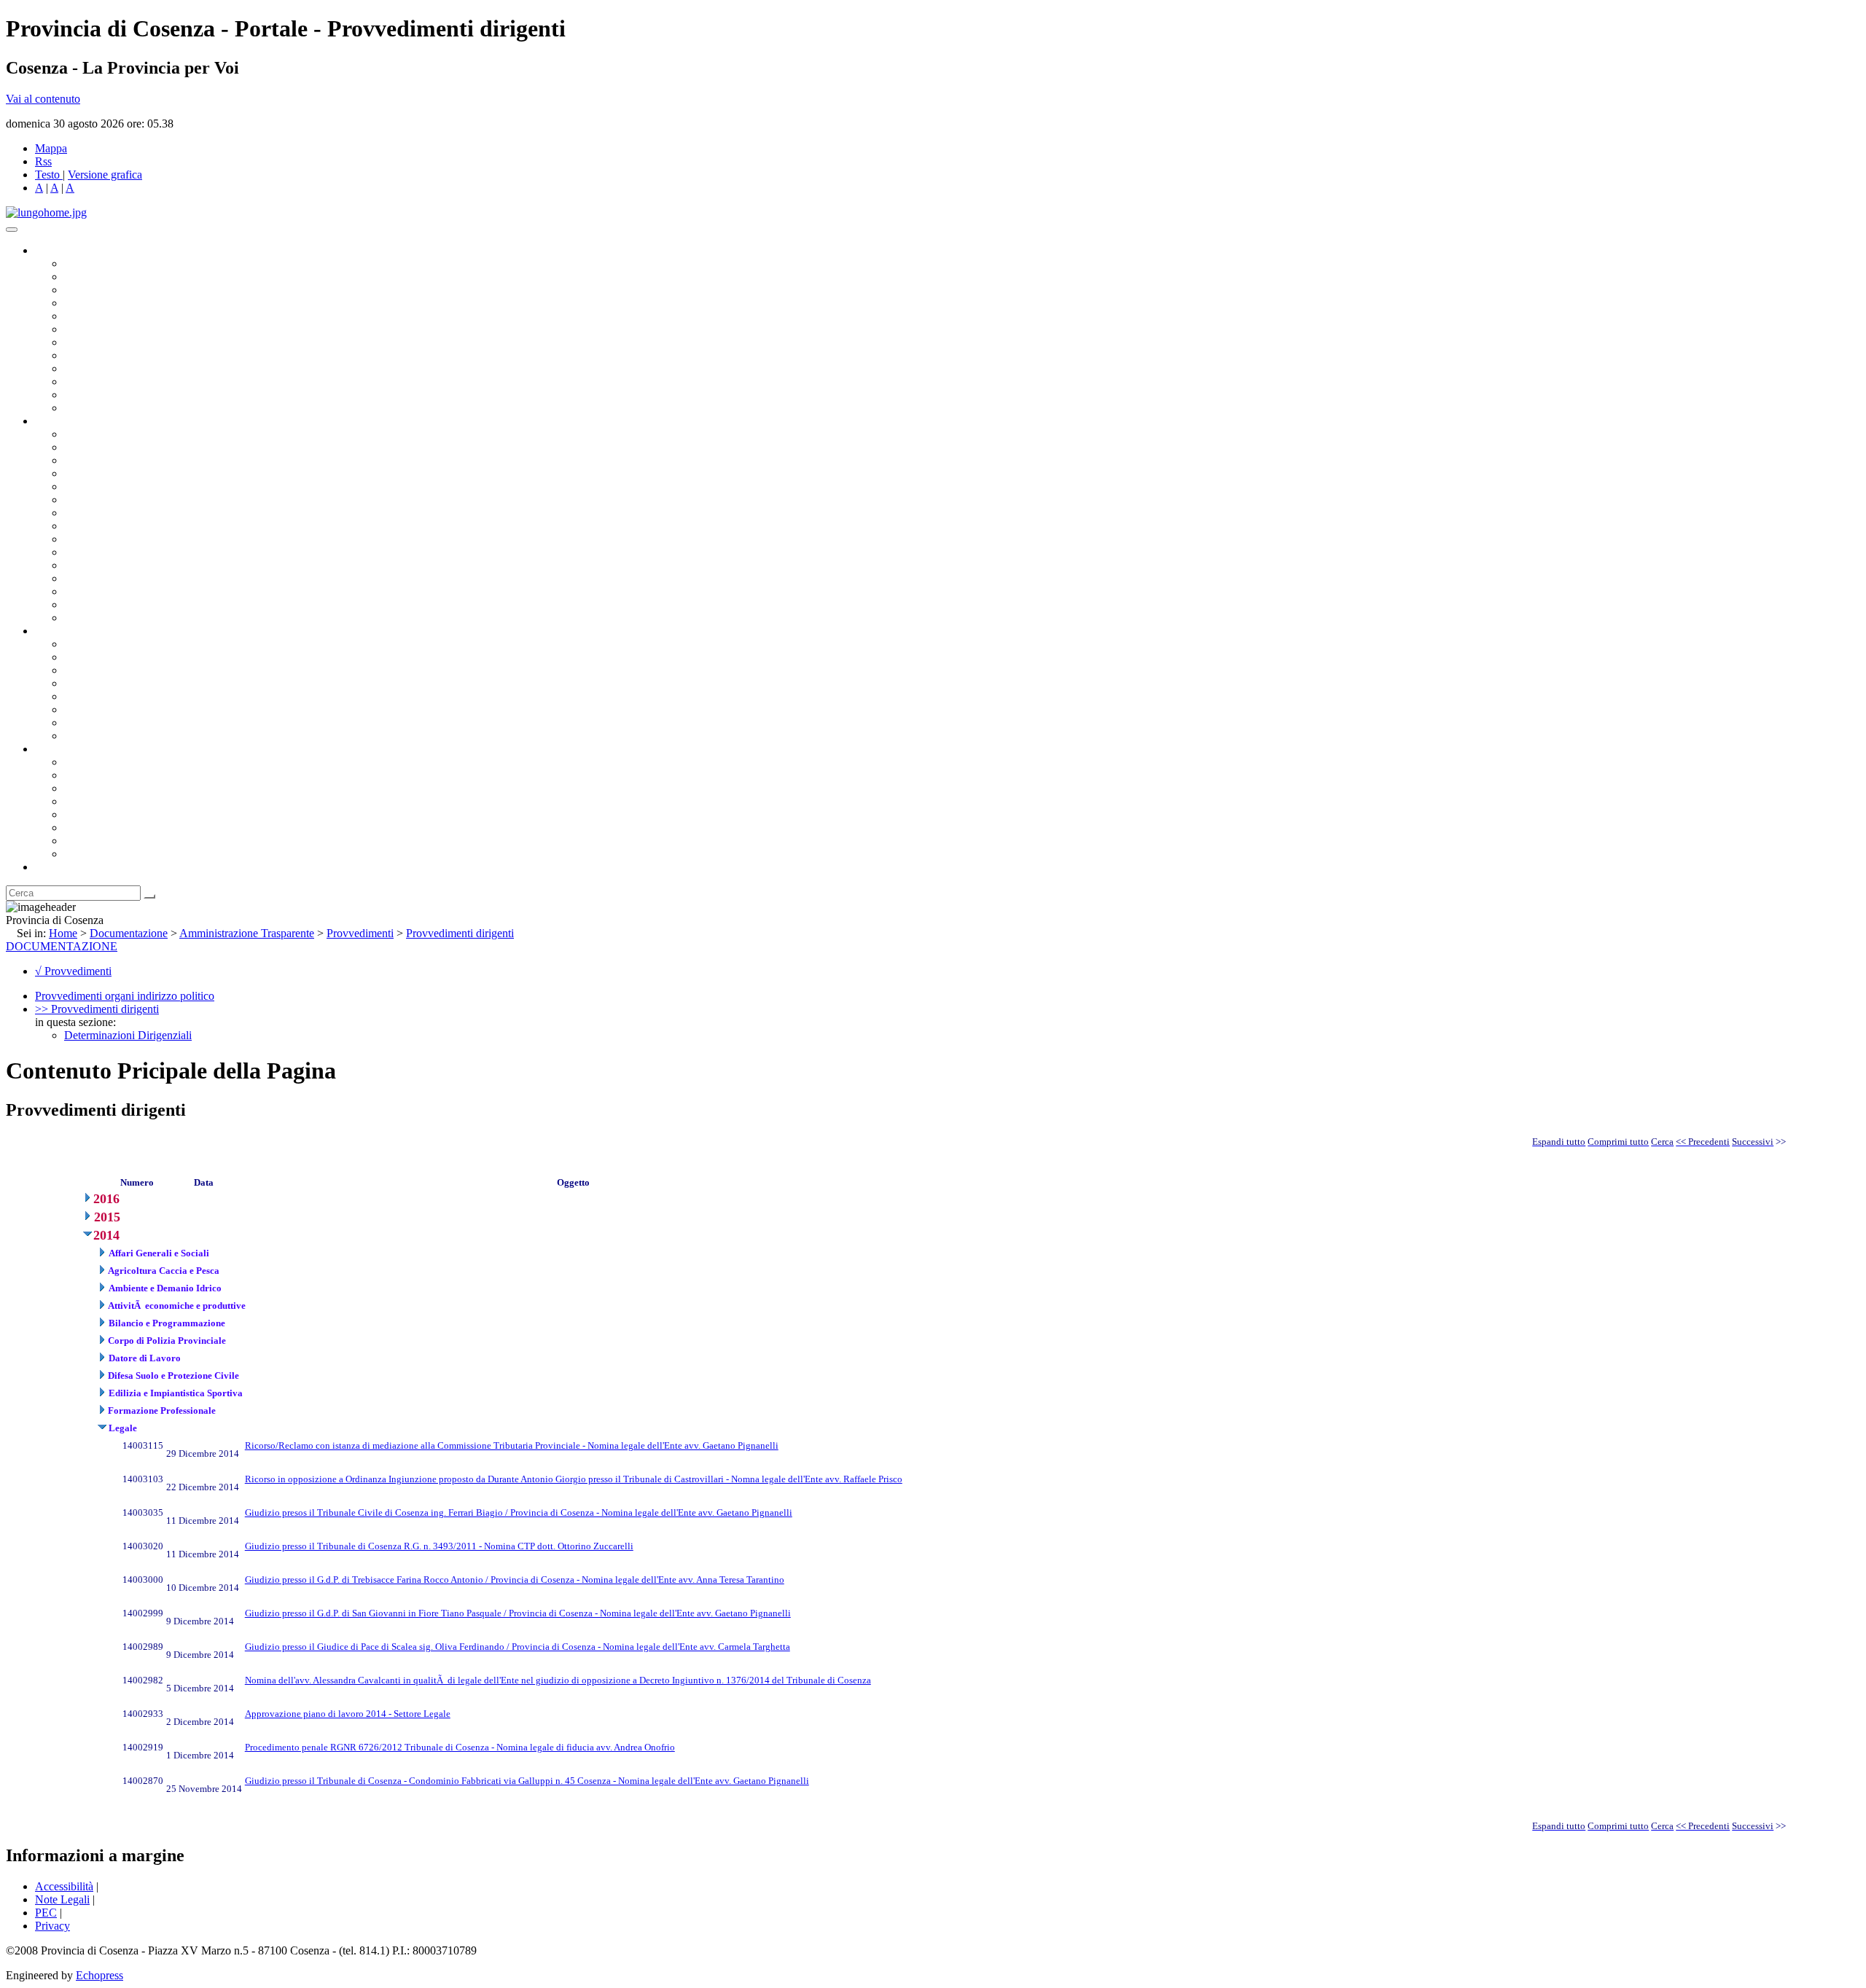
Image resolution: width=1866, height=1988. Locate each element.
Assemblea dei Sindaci (116, 303)
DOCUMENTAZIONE (62, 946)
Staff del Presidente (109, 618)
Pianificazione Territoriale (123, 552)
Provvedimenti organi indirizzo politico (125, 996)
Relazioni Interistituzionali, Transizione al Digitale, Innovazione (210, 500)
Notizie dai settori (105, 395)
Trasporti (85, 539)
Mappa (51, 148)
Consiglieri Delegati (110, 290)
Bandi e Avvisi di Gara (117, 657)
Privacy (52, 1926)
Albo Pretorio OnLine (115, 644)
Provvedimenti (360, 933)
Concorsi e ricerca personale (129, 670)
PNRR (80, 526)
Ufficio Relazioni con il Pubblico (140, 368)
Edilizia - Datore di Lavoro (126, 578)
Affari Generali (99, 447)
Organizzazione (71, 421)
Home (63, 933)
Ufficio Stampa (99, 381)
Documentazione (73, 631)
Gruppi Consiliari (104, 329)
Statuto (80, 723)
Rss (43, 161)
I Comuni (86, 827)
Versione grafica (105, 175)
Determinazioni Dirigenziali (128, 1035)
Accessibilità (64, 1886)
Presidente (88, 263)
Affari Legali (94, 486)
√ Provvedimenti (73, 971)
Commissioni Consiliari (118, 316)
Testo (47, 175)
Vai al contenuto (43, 99)
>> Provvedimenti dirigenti (97, 1009)
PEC (46, 1913)
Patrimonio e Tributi (110, 513)
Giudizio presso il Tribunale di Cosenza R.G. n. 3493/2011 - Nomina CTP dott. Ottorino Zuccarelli (439, 1546)
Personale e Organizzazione (128, 473)
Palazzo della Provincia (118, 775)
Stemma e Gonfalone (113, 762)
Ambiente (87, 565)
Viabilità (83, 591)
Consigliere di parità (110, 342)
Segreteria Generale (109, 604)
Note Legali (62, 1899)
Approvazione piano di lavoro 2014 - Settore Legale (348, 1714)
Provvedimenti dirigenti (460, 933)
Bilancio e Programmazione (128, 460)
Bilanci (81, 683)
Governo (55, 250)
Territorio (86, 814)
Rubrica (52, 867)
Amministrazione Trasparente (132, 696)
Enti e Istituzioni (102, 854)
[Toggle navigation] (12, 230)
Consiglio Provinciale (114, 277)
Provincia (57, 749)
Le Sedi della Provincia (118, 788)
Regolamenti (93, 736)
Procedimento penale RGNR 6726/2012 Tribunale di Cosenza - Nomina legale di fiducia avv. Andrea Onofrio (460, 1747)
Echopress (99, 1975)
